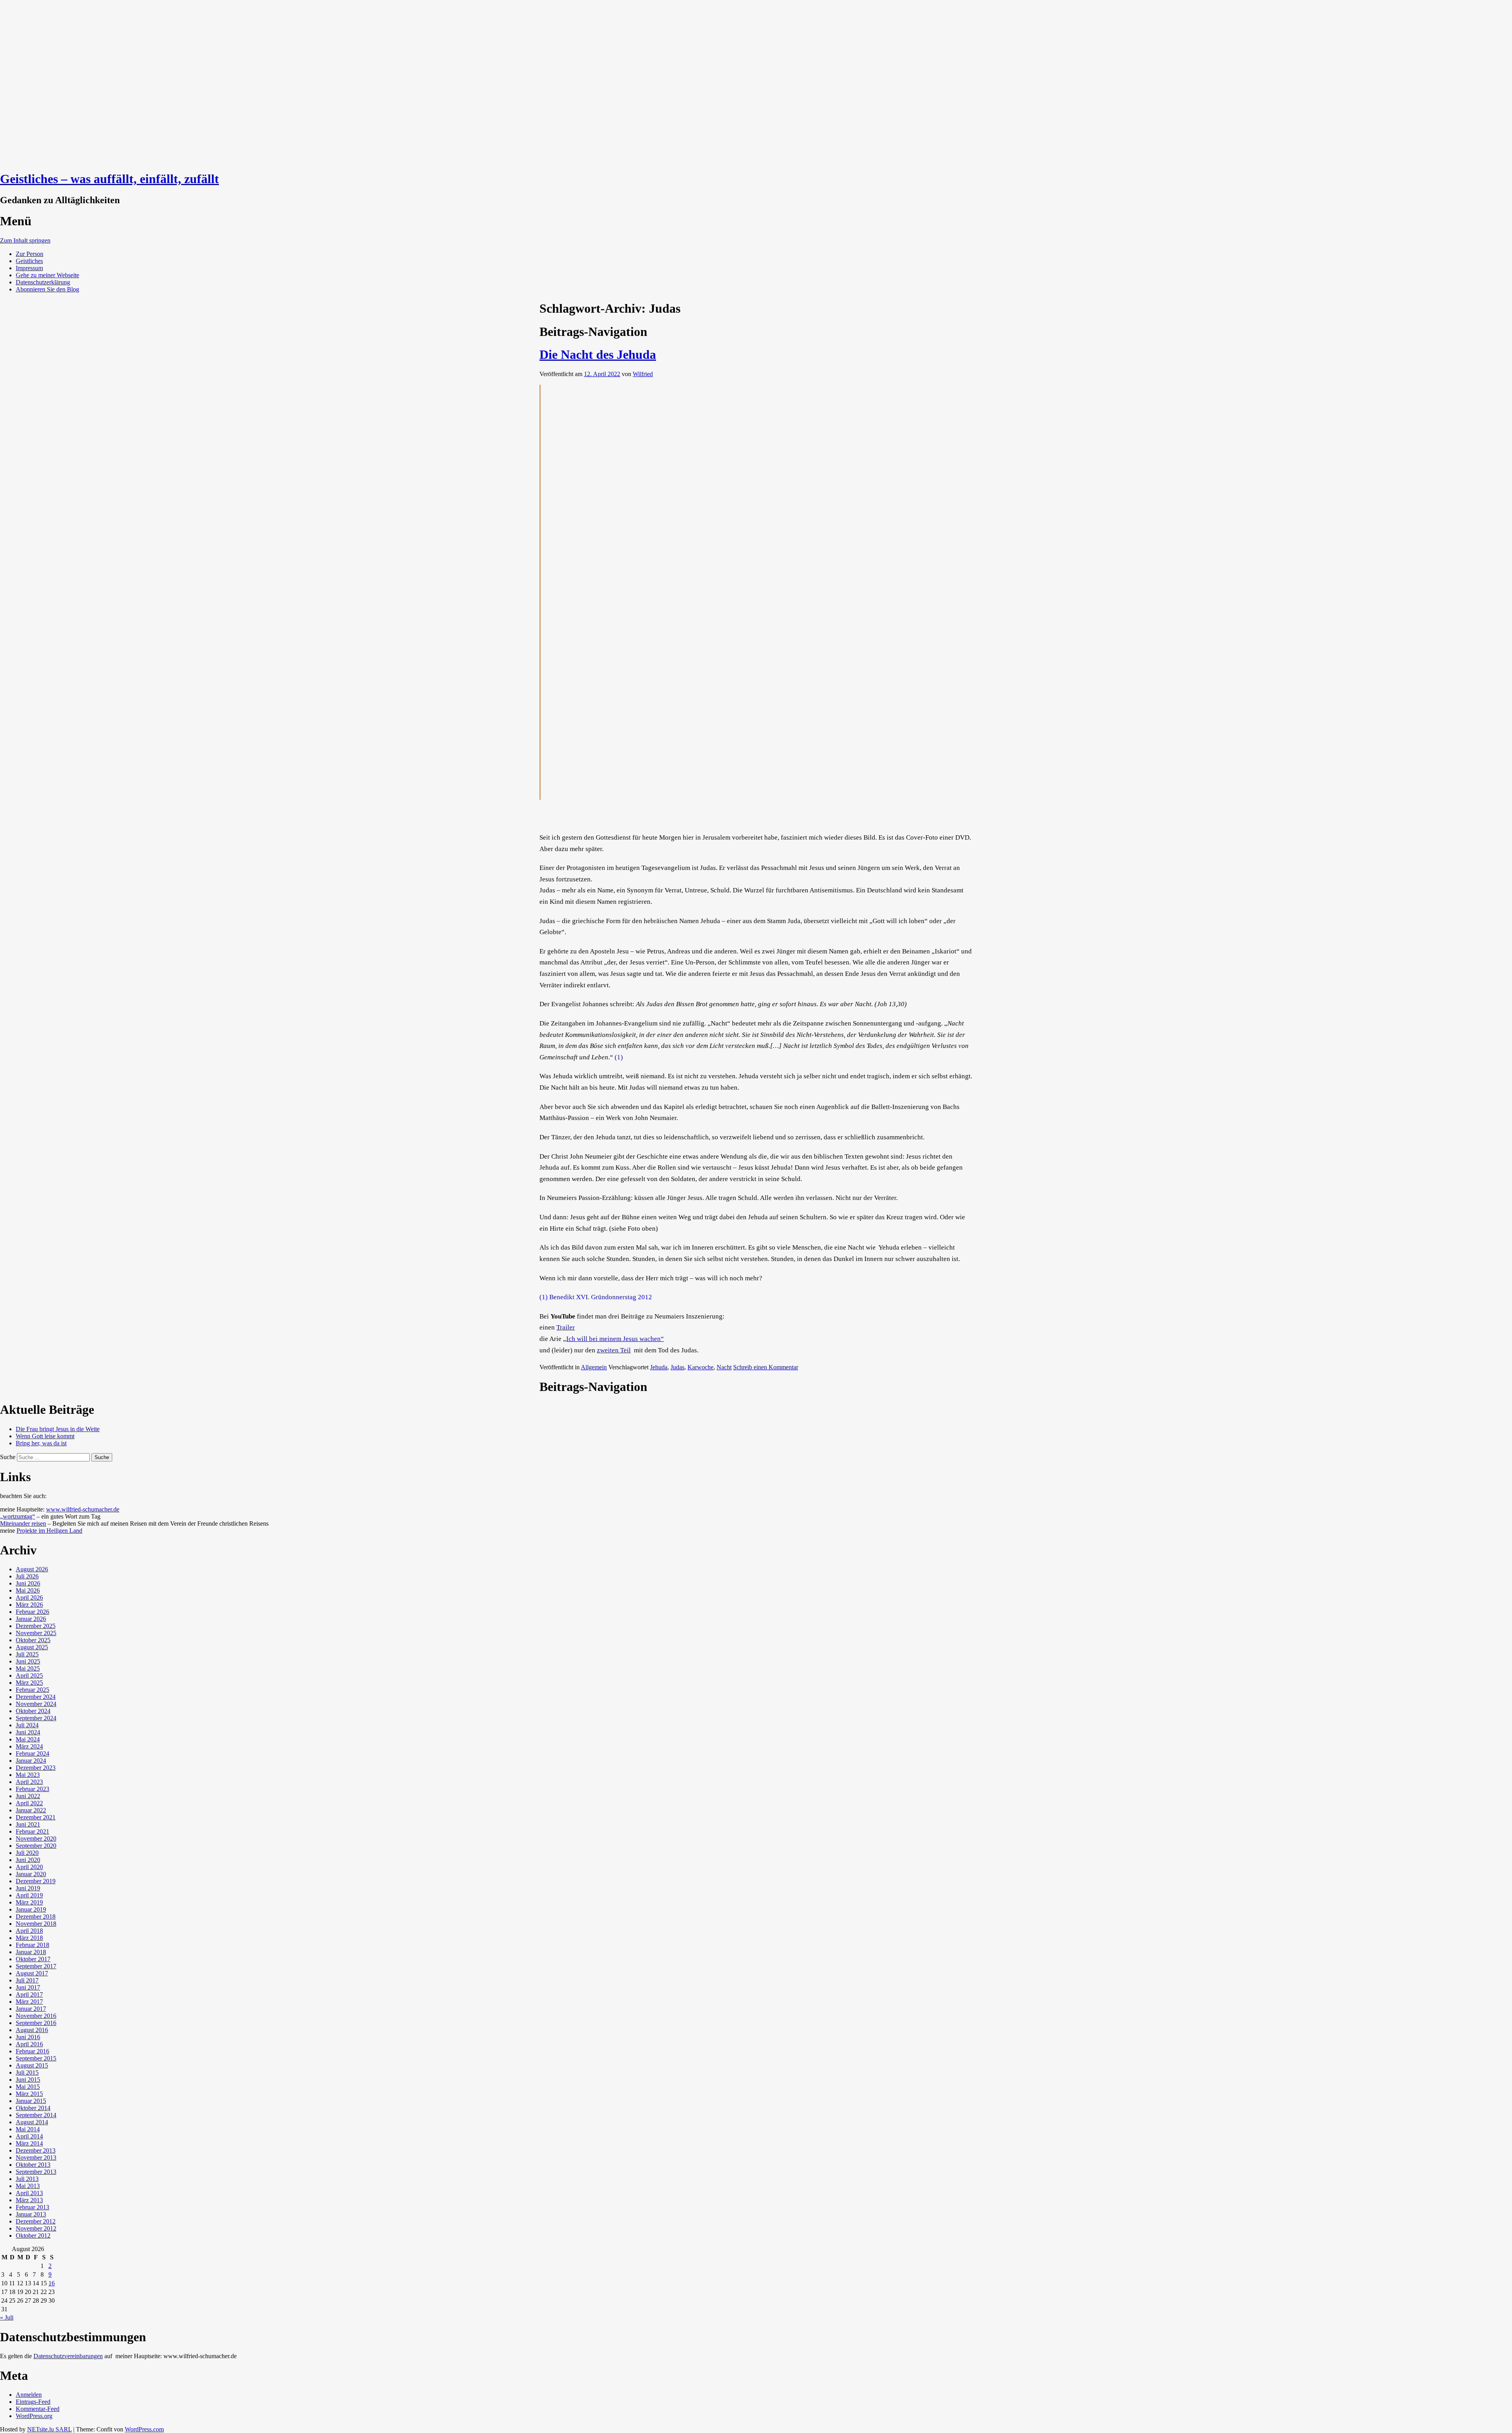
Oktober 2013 (33, 2165)
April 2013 (29, 2193)
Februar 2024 (32, 1753)
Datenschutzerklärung (43, 282)
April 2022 (29, 1803)
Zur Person (30, 254)
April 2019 (29, 1895)
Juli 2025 (27, 1654)
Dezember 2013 (36, 2150)
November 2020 (36, 1839)
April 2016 (29, 2044)
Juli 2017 (27, 1980)
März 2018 (29, 1938)
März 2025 (29, 1683)
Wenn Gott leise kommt (45, 1436)
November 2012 (36, 2228)
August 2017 (32, 1973)
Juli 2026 (27, 1576)
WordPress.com (144, 2429)
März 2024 (29, 1746)
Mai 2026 (28, 1590)
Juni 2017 (28, 1987)
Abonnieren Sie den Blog (47, 289)
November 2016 (36, 2016)
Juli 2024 (27, 1725)
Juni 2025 (28, 1661)
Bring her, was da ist (41, 1443)
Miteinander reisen (23, 1523)
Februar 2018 (32, 1945)
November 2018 (36, 1924)
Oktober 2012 (33, 2236)
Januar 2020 (31, 1874)
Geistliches (29, 261)
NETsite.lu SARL (49, 2429)
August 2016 (32, 2030)
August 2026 (32, 1569)
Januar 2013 (31, 2214)
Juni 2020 (28, 1860)
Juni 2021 (28, 1824)
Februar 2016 (32, 2051)
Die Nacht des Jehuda (598, 354)
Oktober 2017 (33, 1959)
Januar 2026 (31, 1619)
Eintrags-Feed (33, 2402)
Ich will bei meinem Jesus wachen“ (615, 1339)
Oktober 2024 (33, 1711)
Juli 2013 (27, 2179)
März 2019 (29, 1902)
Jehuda (659, 1367)
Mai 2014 (28, 2129)
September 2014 (36, 2115)
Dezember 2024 (36, 1697)
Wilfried (643, 374)
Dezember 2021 (36, 1817)
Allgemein (594, 1367)
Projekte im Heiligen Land (49, 1531)
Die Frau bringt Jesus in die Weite (58, 1429)
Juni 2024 (28, 1732)
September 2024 (36, 1718)
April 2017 (29, 1994)
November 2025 (36, 1633)
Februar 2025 (32, 1690)
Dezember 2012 (36, 2221)
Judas (677, 1367)
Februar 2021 (32, 1831)
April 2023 (29, 1782)
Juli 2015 (27, 2072)
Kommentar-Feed (38, 2409)
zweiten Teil (614, 1350)
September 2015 (36, 2058)
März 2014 (29, 2143)
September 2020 (36, 1846)
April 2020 (29, 1867)
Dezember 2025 (36, 1626)
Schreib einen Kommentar (766, 1367)
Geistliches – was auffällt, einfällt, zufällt (109, 179)
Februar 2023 (32, 1789)
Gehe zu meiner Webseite (47, 275)
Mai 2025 (28, 1668)
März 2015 (29, 2094)
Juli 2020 (27, 1853)
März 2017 (29, 2002)
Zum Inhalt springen (25, 240)
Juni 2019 (28, 1888)
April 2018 (29, 1931)
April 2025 (29, 1675)
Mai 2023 (28, 1775)
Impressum (29, 268)
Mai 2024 (28, 1739)
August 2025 (32, 1647)
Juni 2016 (28, 2037)
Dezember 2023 (36, 1768)
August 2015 (32, 2065)
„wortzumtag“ (18, 1516)
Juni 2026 (28, 1583)
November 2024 (36, 1704)
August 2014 (32, 2122)
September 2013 (36, 2172)
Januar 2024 (31, 1761)
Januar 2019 (31, 1909)
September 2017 (36, 1966)
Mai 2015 (28, 2087)
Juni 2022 (28, 1796)
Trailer (566, 1327)
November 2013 (36, 2158)
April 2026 (29, 1598)
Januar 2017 (31, 2009)
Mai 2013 (28, 2186)
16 (52, 2283)
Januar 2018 (31, 1952)
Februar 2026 (32, 1612)
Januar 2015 (31, 2101)
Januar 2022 (31, 1810)
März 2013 (29, 2200)
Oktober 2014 (33, 2108)
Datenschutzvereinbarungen (68, 2356)
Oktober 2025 (33, 1640)
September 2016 (36, 2023)
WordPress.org (34, 2416)
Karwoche (700, 1367)
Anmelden (29, 2395)
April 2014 (29, 2136)
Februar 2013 (32, 2207)
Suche (8, 1457)
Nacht (724, 1367)
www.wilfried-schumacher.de (83, 1509)
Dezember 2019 (36, 1881)
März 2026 (29, 1605)
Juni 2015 (28, 2080)
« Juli (7, 2317)
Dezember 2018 (36, 1917)
